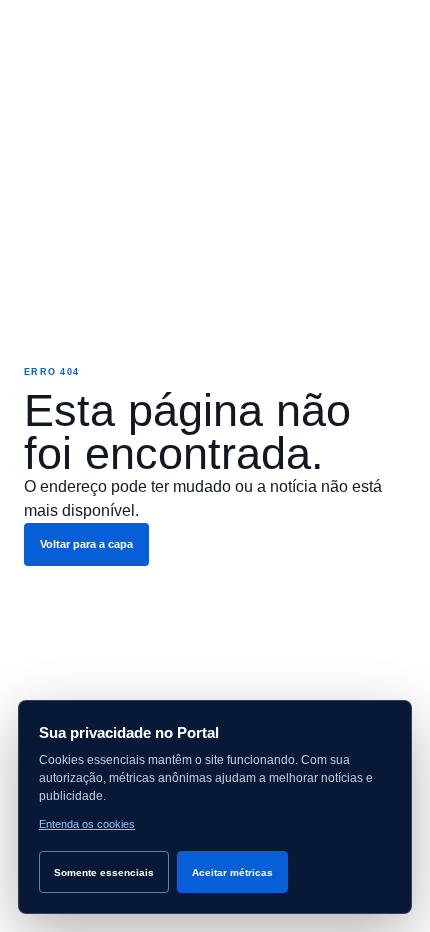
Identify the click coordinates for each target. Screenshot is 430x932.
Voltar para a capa (86, 544)
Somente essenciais (104, 872)
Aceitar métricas (232, 872)
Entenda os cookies (87, 824)
